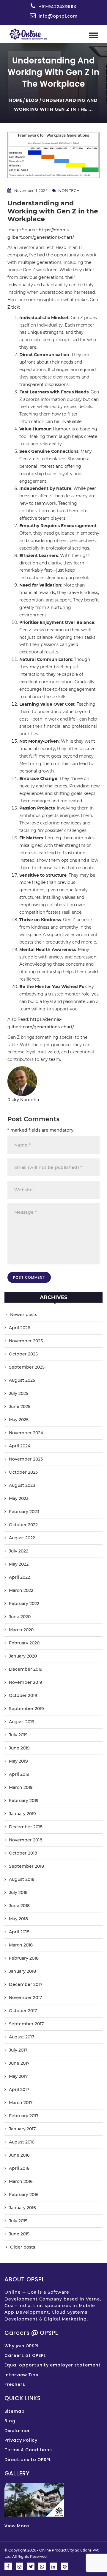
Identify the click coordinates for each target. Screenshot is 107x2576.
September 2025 (27, 1367)
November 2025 (26, 1341)
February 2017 (24, 2116)
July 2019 (18, 1735)
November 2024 (26, 1433)
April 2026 (20, 1328)
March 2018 (21, 1945)
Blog (32, 100)
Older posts (23, 2247)
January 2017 (22, 2129)
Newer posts (24, 1315)
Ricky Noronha (23, 1100)
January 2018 (22, 1971)
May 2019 (18, 1761)
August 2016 (22, 2142)
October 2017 (23, 2011)
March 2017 (21, 2103)
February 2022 (24, 1604)
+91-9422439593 (58, 7)
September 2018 (26, 1866)
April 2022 (19, 1577)
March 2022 (21, 1590)
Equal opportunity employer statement (53, 2365)
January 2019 (22, 1814)
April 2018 (19, 1932)
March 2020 (21, 1630)
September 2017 (26, 2024)
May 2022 (19, 1564)
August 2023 (22, 1485)
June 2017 (19, 2063)
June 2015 (19, 2234)
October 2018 (23, 1853)
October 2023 (23, 1472)
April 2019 (19, 1774)
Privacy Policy (21, 2440)
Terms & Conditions (28, 2450)
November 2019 (26, 1682)
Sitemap (15, 2411)
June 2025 (20, 1407)
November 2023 (26, 1459)
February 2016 (24, 2195)
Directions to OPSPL (28, 2460)
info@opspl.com (58, 16)
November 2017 (25, 1998)
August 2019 (22, 1722)
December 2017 (26, 1984)
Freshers (15, 2384)
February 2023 (24, 1512)
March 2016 (21, 2181)
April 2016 (19, 2168)
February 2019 (24, 1801)
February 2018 (24, 1958)
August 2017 (22, 2037)
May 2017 (18, 2076)
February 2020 (24, 1643)
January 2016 (22, 2208)
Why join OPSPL (22, 2346)
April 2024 (20, 1446)
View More (17, 2526)
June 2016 (19, 2155)
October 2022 (23, 1525)
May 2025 (19, 1420)
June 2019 (19, 1748)
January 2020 (23, 1656)
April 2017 (19, 2089)
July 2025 (19, 1393)
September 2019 (26, 1709)
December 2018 (26, 1827)
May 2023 (19, 1498)
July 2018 (18, 1892)
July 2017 (18, 2050)
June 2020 (20, 1617)
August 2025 (22, 1380)
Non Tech (69, 190)
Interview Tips (21, 2375)
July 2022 (19, 1551)
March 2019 (21, 1787)
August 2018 (22, 1879)
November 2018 (26, 1840)
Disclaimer (17, 2431)
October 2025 (23, 1354)
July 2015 (18, 2221)
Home (16, 100)
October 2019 (23, 1695)
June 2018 (19, 1906)
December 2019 (26, 1669)
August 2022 (22, 1538)
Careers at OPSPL (25, 2355)
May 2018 (18, 1919)
